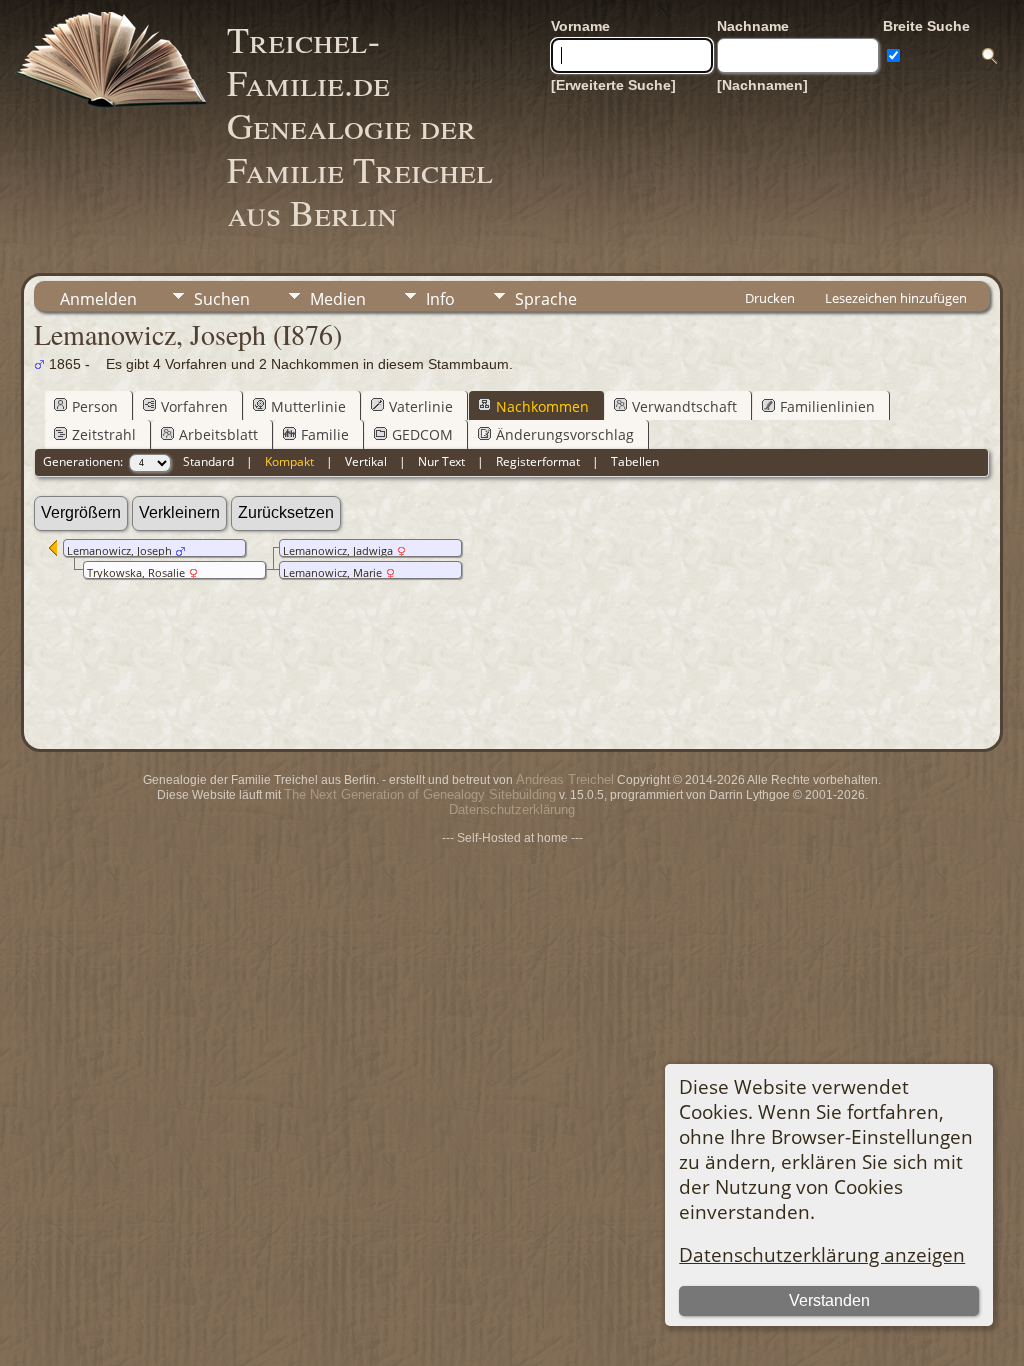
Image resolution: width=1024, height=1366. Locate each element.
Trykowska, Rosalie (136, 573)
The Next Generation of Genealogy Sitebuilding (420, 794)
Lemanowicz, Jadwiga (338, 551)
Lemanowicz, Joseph (119, 551)
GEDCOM (422, 434)
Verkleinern (179, 512)
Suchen (222, 299)
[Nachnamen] (762, 85)
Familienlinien (827, 406)
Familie (325, 434)
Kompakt (289, 461)
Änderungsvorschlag (565, 434)
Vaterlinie (421, 406)
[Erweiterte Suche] (613, 85)
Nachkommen (542, 406)
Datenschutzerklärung (512, 809)
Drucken (770, 298)
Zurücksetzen (286, 512)
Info (440, 299)
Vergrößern (81, 512)
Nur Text (441, 461)
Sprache (546, 299)
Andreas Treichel (565, 779)
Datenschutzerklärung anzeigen (822, 1254)
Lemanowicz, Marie (332, 573)
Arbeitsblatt (218, 434)
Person (95, 406)
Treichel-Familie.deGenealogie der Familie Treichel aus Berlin (360, 125)
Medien (338, 299)
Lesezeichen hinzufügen (896, 298)
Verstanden (829, 1300)
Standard (208, 461)
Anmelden (98, 299)
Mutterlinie (308, 406)
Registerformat (538, 461)
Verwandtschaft (684, 406)
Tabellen (635, 461)
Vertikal (366, 461)
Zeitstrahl (104, 434)
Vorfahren (194, 406)
